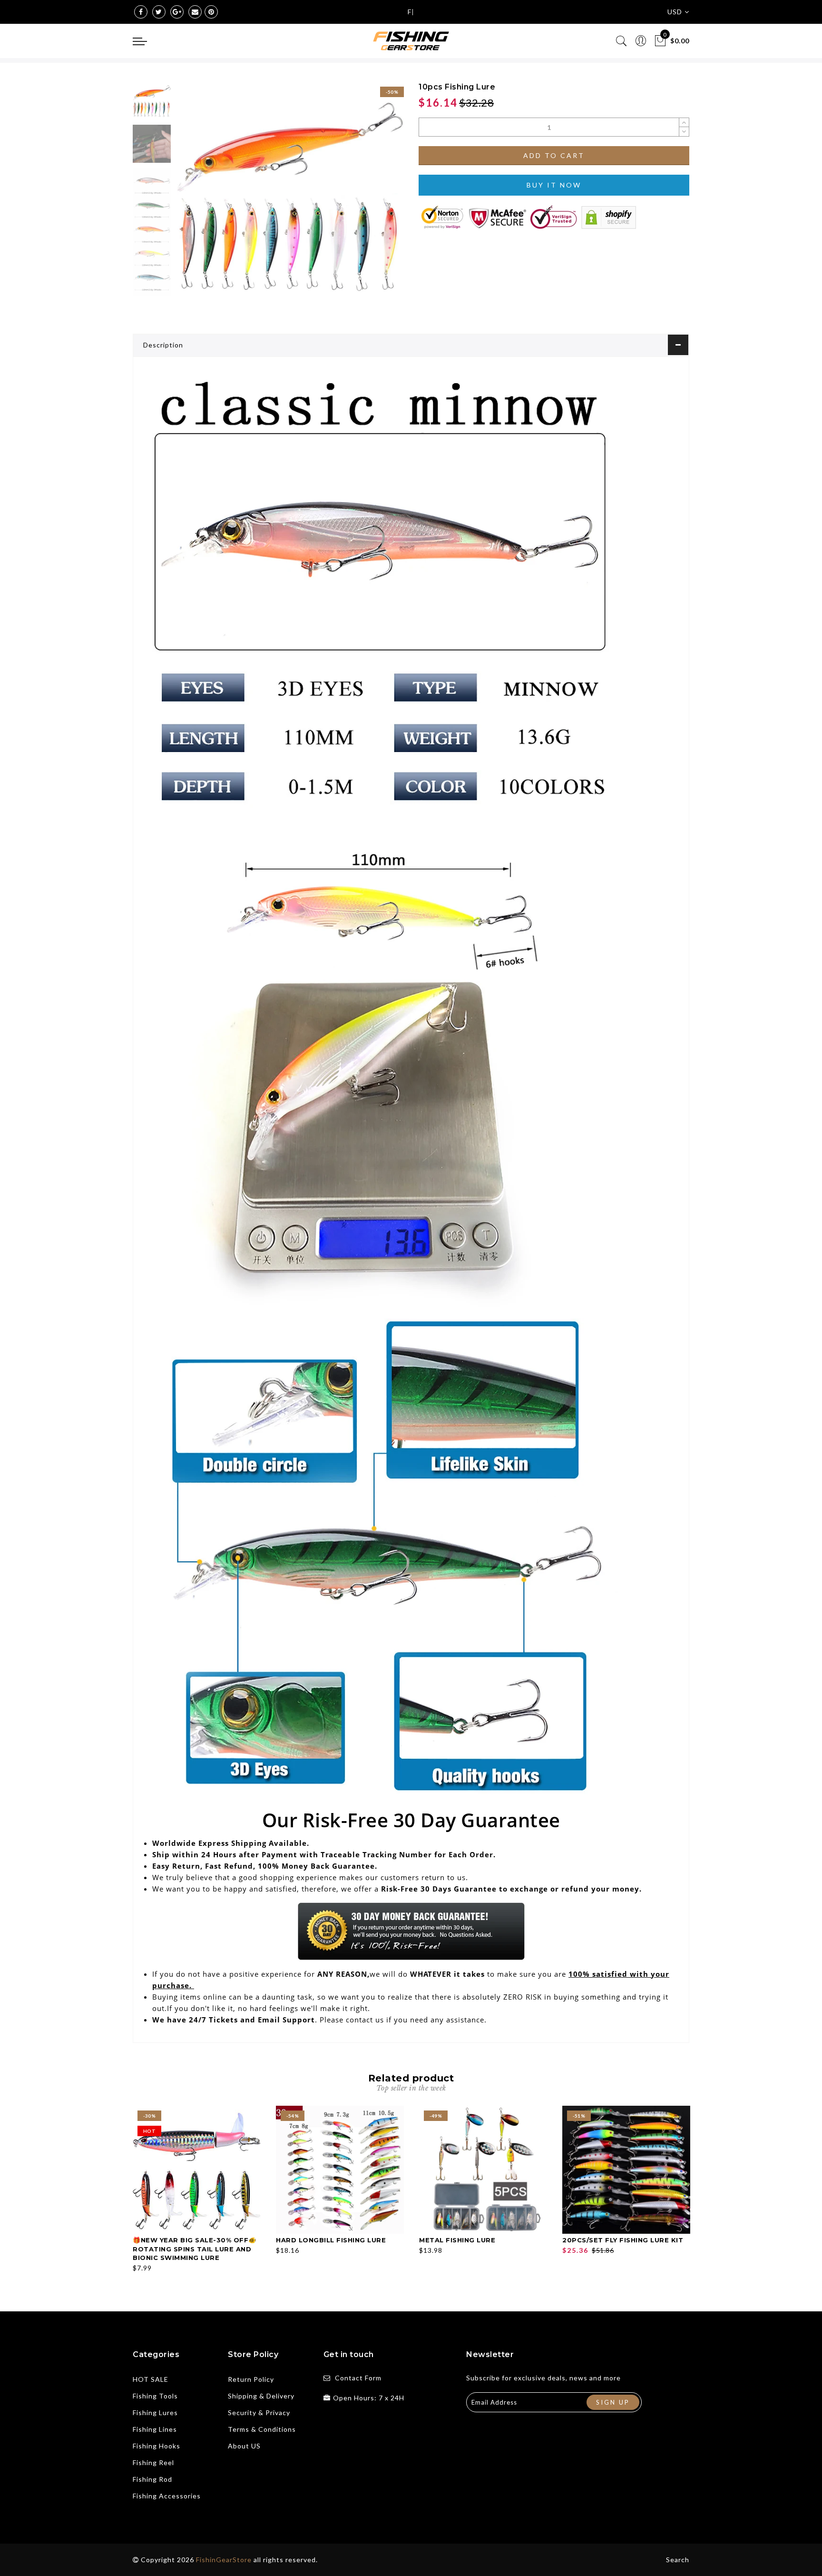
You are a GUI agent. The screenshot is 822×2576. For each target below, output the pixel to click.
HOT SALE (151, 2379)
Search (678, 2560)
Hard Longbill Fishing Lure (331, 2240)
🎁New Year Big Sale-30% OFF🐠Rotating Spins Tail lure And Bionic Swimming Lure (195, 2249)
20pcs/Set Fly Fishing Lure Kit (623, 2240)
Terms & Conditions (262, 2429)
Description (163, 345)
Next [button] (374, 201)
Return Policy (251, 2379)
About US (244, 2446)
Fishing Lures (155, 2413)
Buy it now (554, 185)
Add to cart (554, 155)
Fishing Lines (155, 2429)
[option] (289, 196)
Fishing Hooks (157, 2446)
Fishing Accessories (167, 2496)
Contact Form (358, 2378)
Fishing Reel (153, 2462)
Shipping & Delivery (261, 2396)
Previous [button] (193, 202)
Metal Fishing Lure (457, 2240)
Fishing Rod (152, 2479)
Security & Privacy (259, 2413)
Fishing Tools (155, 2396)
